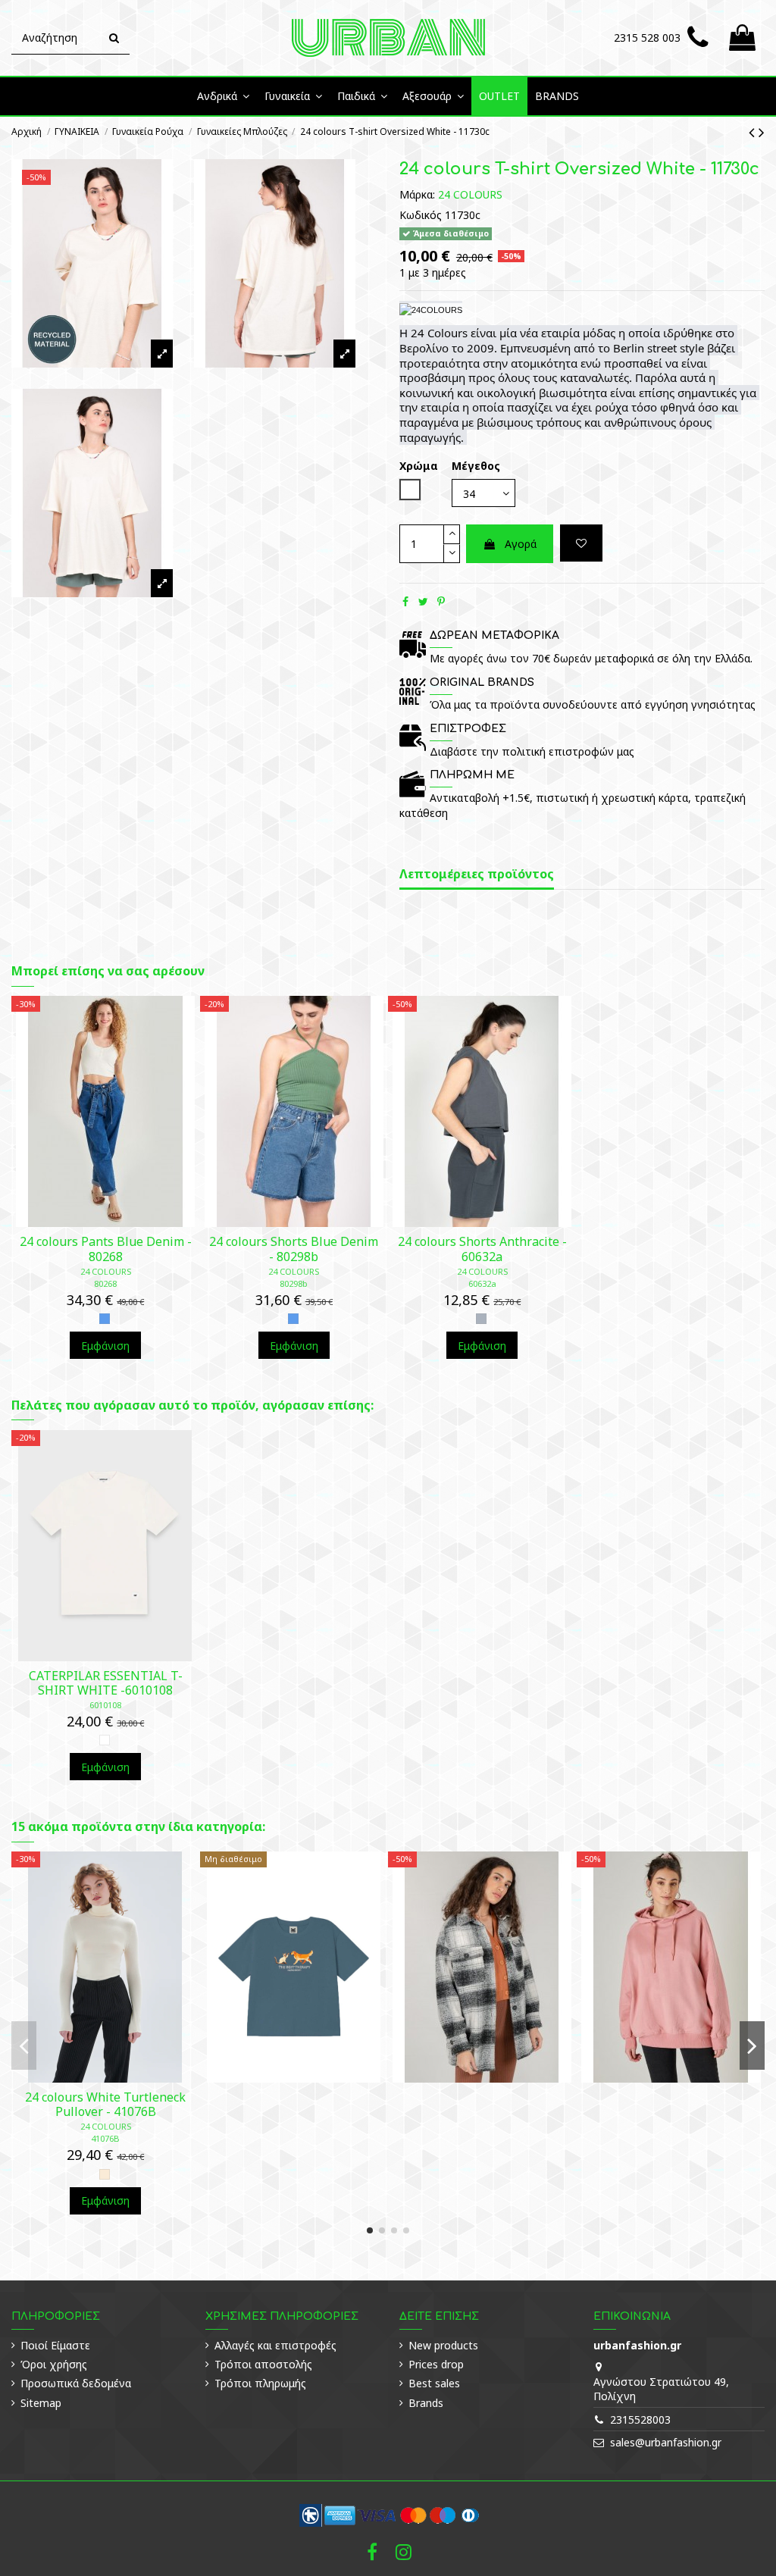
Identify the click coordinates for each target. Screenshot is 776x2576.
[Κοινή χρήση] (405, 601)
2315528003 (640, 2419)
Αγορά (521, 544)
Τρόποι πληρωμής (260, 2383)
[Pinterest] (441, 601)
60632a (482, 1283)
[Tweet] (423, 601)
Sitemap (41, 2403)
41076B (105, 2138)
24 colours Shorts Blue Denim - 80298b (294, 1249)
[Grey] (481, 1319)
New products (443, 2345)
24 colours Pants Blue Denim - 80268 (106, 1249)
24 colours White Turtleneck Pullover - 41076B (105, 2104)
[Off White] (105, 2174)
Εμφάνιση (105, 1346)
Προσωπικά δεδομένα (76, 2383)
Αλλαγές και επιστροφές (275, 2345)
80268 (105, 1283)
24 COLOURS (470, 194)
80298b (294, 1283)
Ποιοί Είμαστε (55, 2345)
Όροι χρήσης (54, 2364)
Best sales (434, 2383)
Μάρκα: (417, 194)
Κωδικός (421, 215)
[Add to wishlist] (581, 543)
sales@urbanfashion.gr (666, 2442)
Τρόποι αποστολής (263, 2364)
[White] (105, 1740)
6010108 (105, 1705)
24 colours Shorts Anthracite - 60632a (482, 1249)
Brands (426, 2403)
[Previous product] (754, 132)
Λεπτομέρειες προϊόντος (477, 875)
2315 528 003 (647, 38)
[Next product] (762, 132)
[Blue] (105, 1319)
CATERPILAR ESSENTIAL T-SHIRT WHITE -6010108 (106, 1683)
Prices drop (436, 2364)
